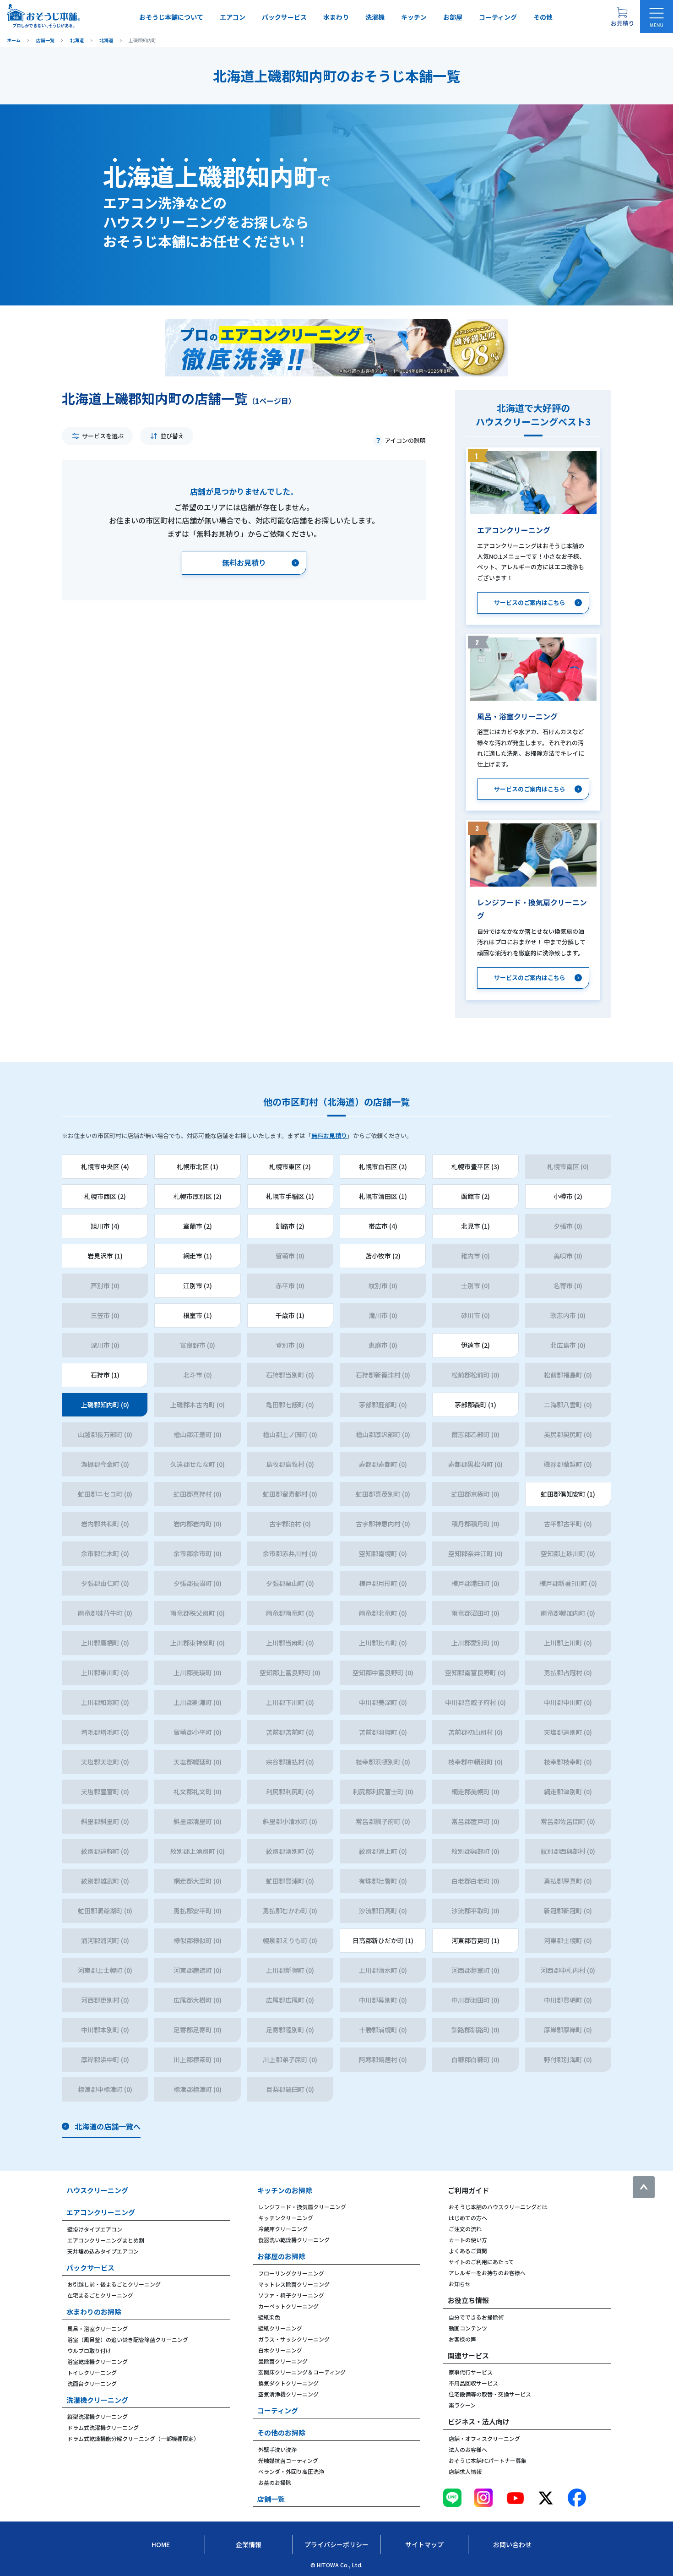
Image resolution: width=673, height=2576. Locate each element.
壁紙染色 (269, 2317)
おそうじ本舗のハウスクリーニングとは (498, 2207)
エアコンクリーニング (101, 2212)
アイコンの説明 (405, 440)
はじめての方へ (468, 2218)
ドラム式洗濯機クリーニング (103, 2427)
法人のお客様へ (468, 2449)
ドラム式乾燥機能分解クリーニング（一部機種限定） (133, 2438)
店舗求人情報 (465, 2471)
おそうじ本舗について (171, 17)
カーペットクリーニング (288, 2306)
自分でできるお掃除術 (476, 2317)
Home (161, 2544)
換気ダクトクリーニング (288, 2383)
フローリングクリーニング (291, 2273)
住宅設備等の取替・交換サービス (490, 2394)
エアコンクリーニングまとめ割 (106, 2240)
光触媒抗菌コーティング (288, 2460)
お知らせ (460, 2284)
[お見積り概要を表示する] (622, 16)
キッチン (414, 17)
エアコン (233, 17)
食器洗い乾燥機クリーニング (294, 2240)
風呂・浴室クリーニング (98, 2328)
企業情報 (249, 2544)
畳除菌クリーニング (283, 2361)
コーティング (498, 17)
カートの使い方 (468, 2240)
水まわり (336, 17)
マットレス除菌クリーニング (294, 2284)
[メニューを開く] (657, 16)
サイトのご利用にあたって (481, 2262)
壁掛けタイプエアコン (95, 2229)
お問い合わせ (512, 2544)
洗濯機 (375, 17)
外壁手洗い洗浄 (277, 2449)
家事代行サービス (471, 2372)
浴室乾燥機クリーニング (98, 2361)
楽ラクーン (462, 2405)
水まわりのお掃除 (94, 2312)
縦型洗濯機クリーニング (98, 2416)
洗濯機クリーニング (97, 2400)
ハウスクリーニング (97, 2190)
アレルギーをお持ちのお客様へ (487, 2273)
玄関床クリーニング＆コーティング (302, 2372)
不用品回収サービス (473, 2383)
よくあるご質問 (468, 2251)
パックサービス (284, 17)
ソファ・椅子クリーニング (291, 2295)
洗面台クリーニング (92, 2383)
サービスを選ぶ (103, 436)
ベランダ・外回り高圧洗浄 (291, 2471)
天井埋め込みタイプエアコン (103, 2251)
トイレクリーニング (92, 2372)
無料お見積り (329, 1136)
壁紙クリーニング (280, 2328)
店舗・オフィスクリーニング (484, 2438)
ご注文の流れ (465, 2229)
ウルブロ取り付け (89, 2350)
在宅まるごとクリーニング (100, 2295)
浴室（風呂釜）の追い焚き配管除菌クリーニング (128, 2339)
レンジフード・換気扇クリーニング (302, 2207)
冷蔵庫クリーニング (283, 2229)
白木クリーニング (280, 2350)
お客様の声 (462, 2339)
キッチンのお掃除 (285, 2190)
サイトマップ (424, 2544)
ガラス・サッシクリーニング (294, 2339)
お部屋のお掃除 (281, 2256)
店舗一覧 (271, 2499)
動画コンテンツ (468, 2328)
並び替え (172, 436)
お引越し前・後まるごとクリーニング (114, 2284)
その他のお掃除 (281, 2432)
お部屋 (453, 17)
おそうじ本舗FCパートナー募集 (488, 2460)
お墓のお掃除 (275, 2482)
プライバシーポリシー (336, 2544)
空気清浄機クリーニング (288, 2394)
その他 (543, 17)
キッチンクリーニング (286, 2218)
